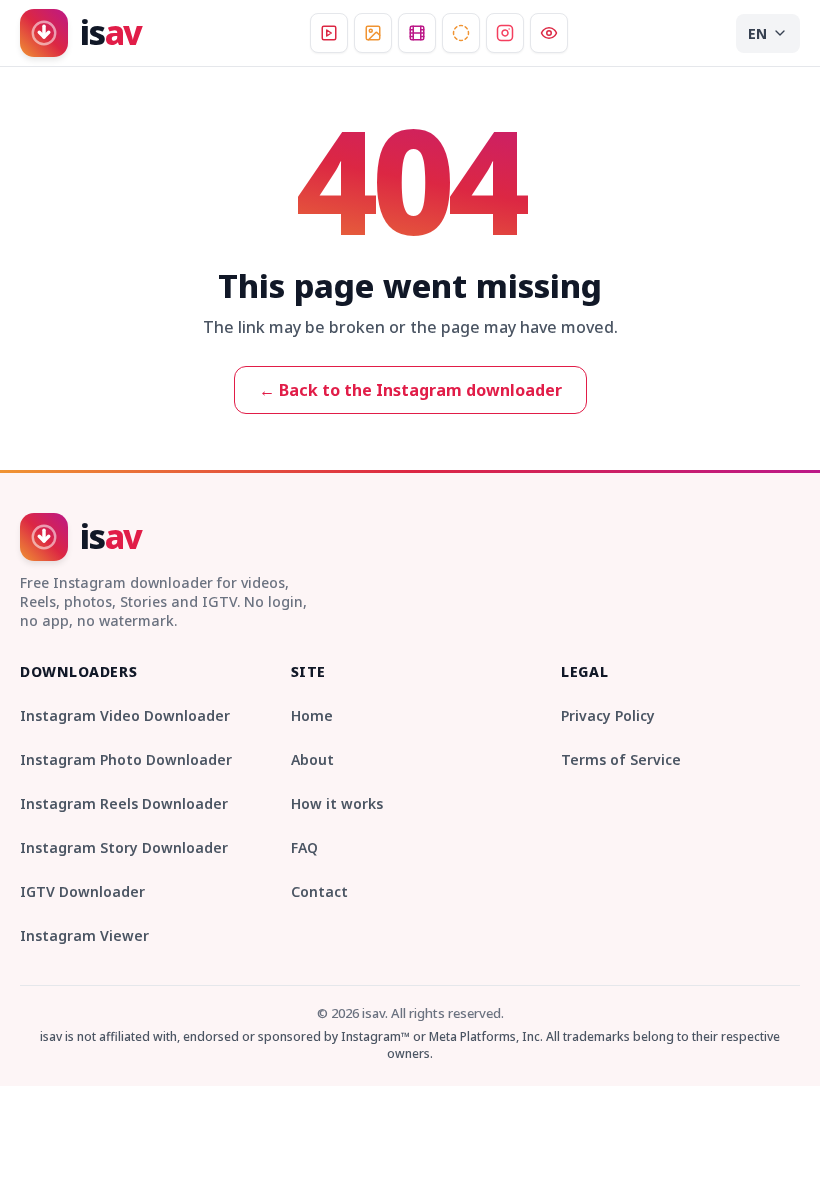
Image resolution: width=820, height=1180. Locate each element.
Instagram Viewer (84, 935)
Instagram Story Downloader (124, 847)
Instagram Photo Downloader (126, 759)
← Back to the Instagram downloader (410, 390)
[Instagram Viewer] (549, 33)
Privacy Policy (608, 715)
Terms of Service (621, 759)
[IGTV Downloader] (505, 33)
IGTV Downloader (82, 891)
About (312, 759)
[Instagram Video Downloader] (329, 33)
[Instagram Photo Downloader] (373, 33)
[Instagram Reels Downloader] (417, 33)
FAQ (304, 847)
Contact (319, 891)
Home (312, 715)
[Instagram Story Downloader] (461, 33)
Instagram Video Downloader (125, 715)
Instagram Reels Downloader (124, 803)
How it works (337, 803)
